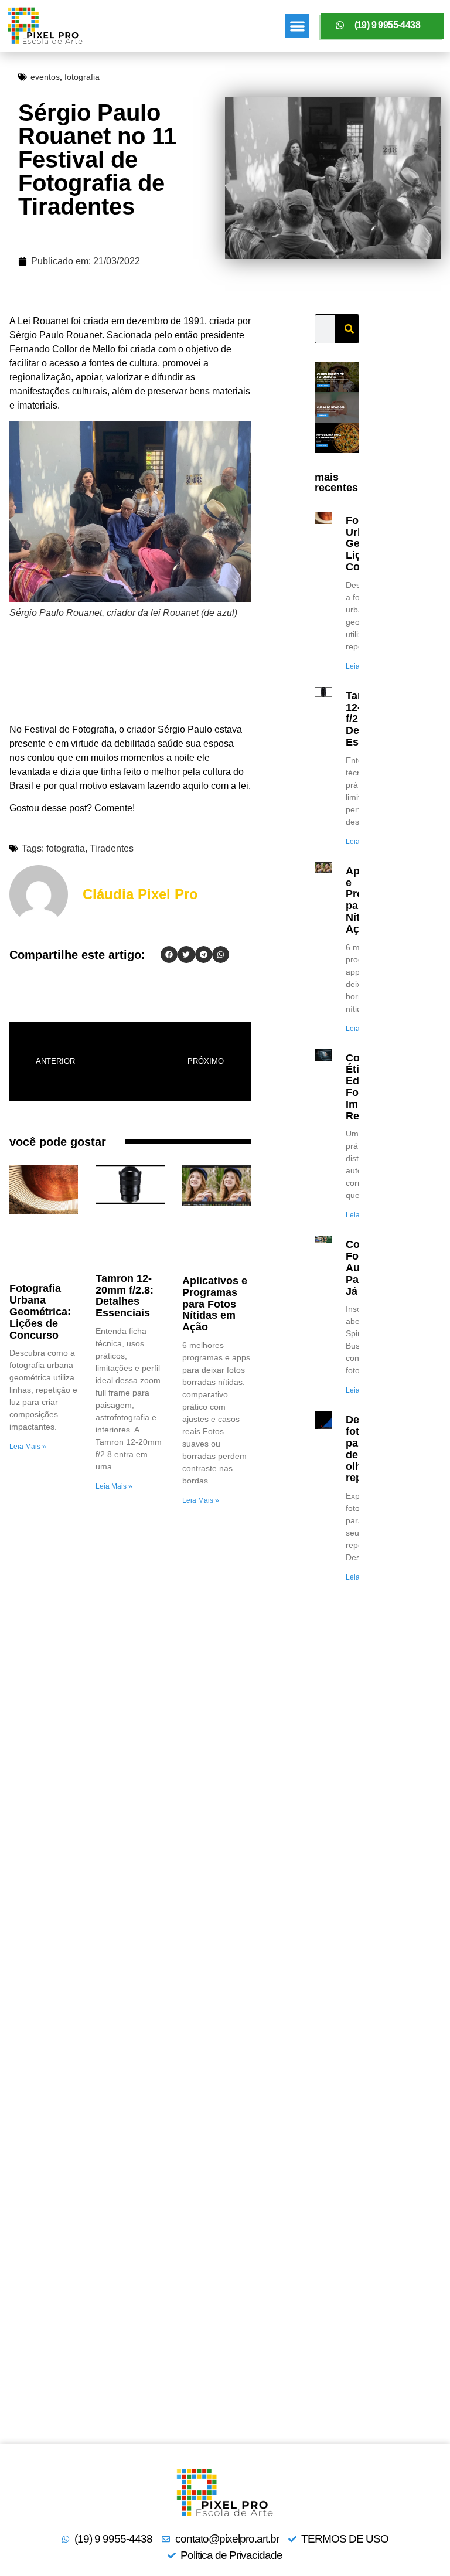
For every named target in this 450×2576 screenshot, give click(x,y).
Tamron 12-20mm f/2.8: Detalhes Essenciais (125, 1296)
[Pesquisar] (349, 329)
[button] (297, 26)
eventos (45, 77)
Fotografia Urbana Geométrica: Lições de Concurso (40, 1311)
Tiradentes (112, 848)
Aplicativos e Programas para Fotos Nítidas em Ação (215, 1304)
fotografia (82, 77)
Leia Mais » (28, 1447)
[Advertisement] (130, 674)
